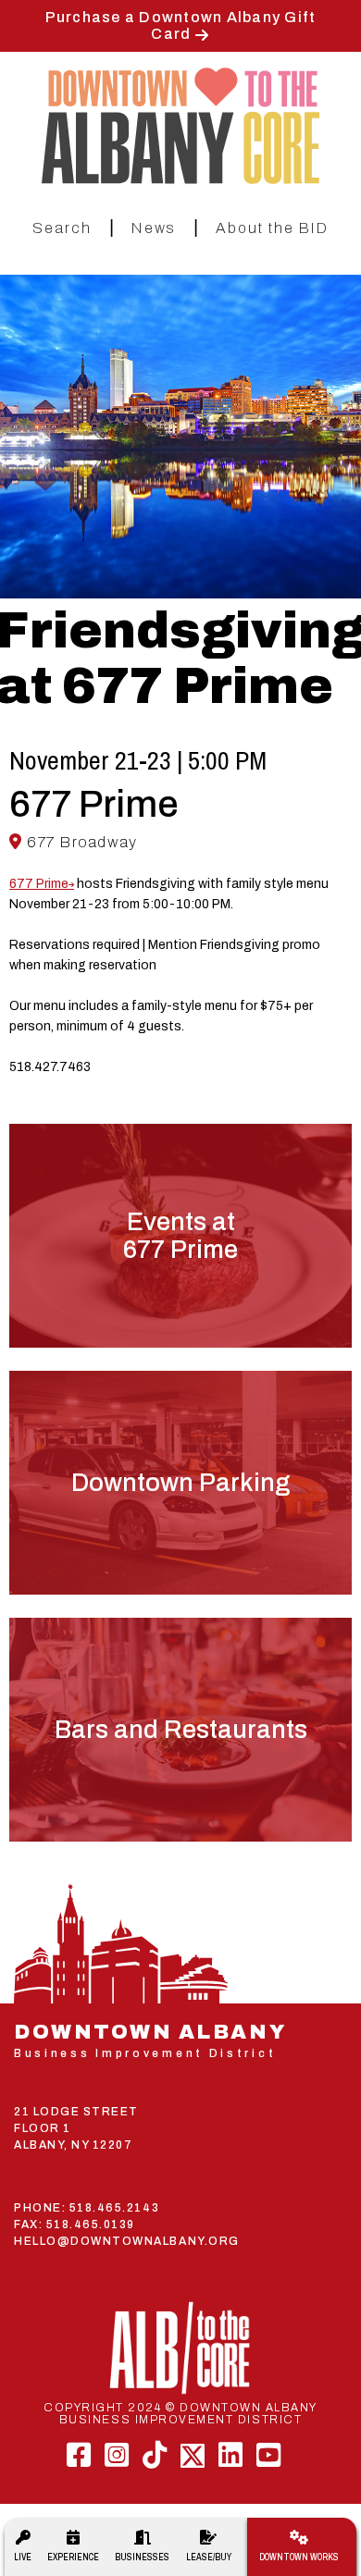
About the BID (272, 228)
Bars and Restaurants (181, 1730)
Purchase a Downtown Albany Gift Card (181, 25)
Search (62, 228)
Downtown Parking (180, 1483)
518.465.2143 (114, 2208)
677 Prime (39, 884)
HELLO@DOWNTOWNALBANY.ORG (127, 2241)
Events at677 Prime (180, 1236)
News (154, 228)
